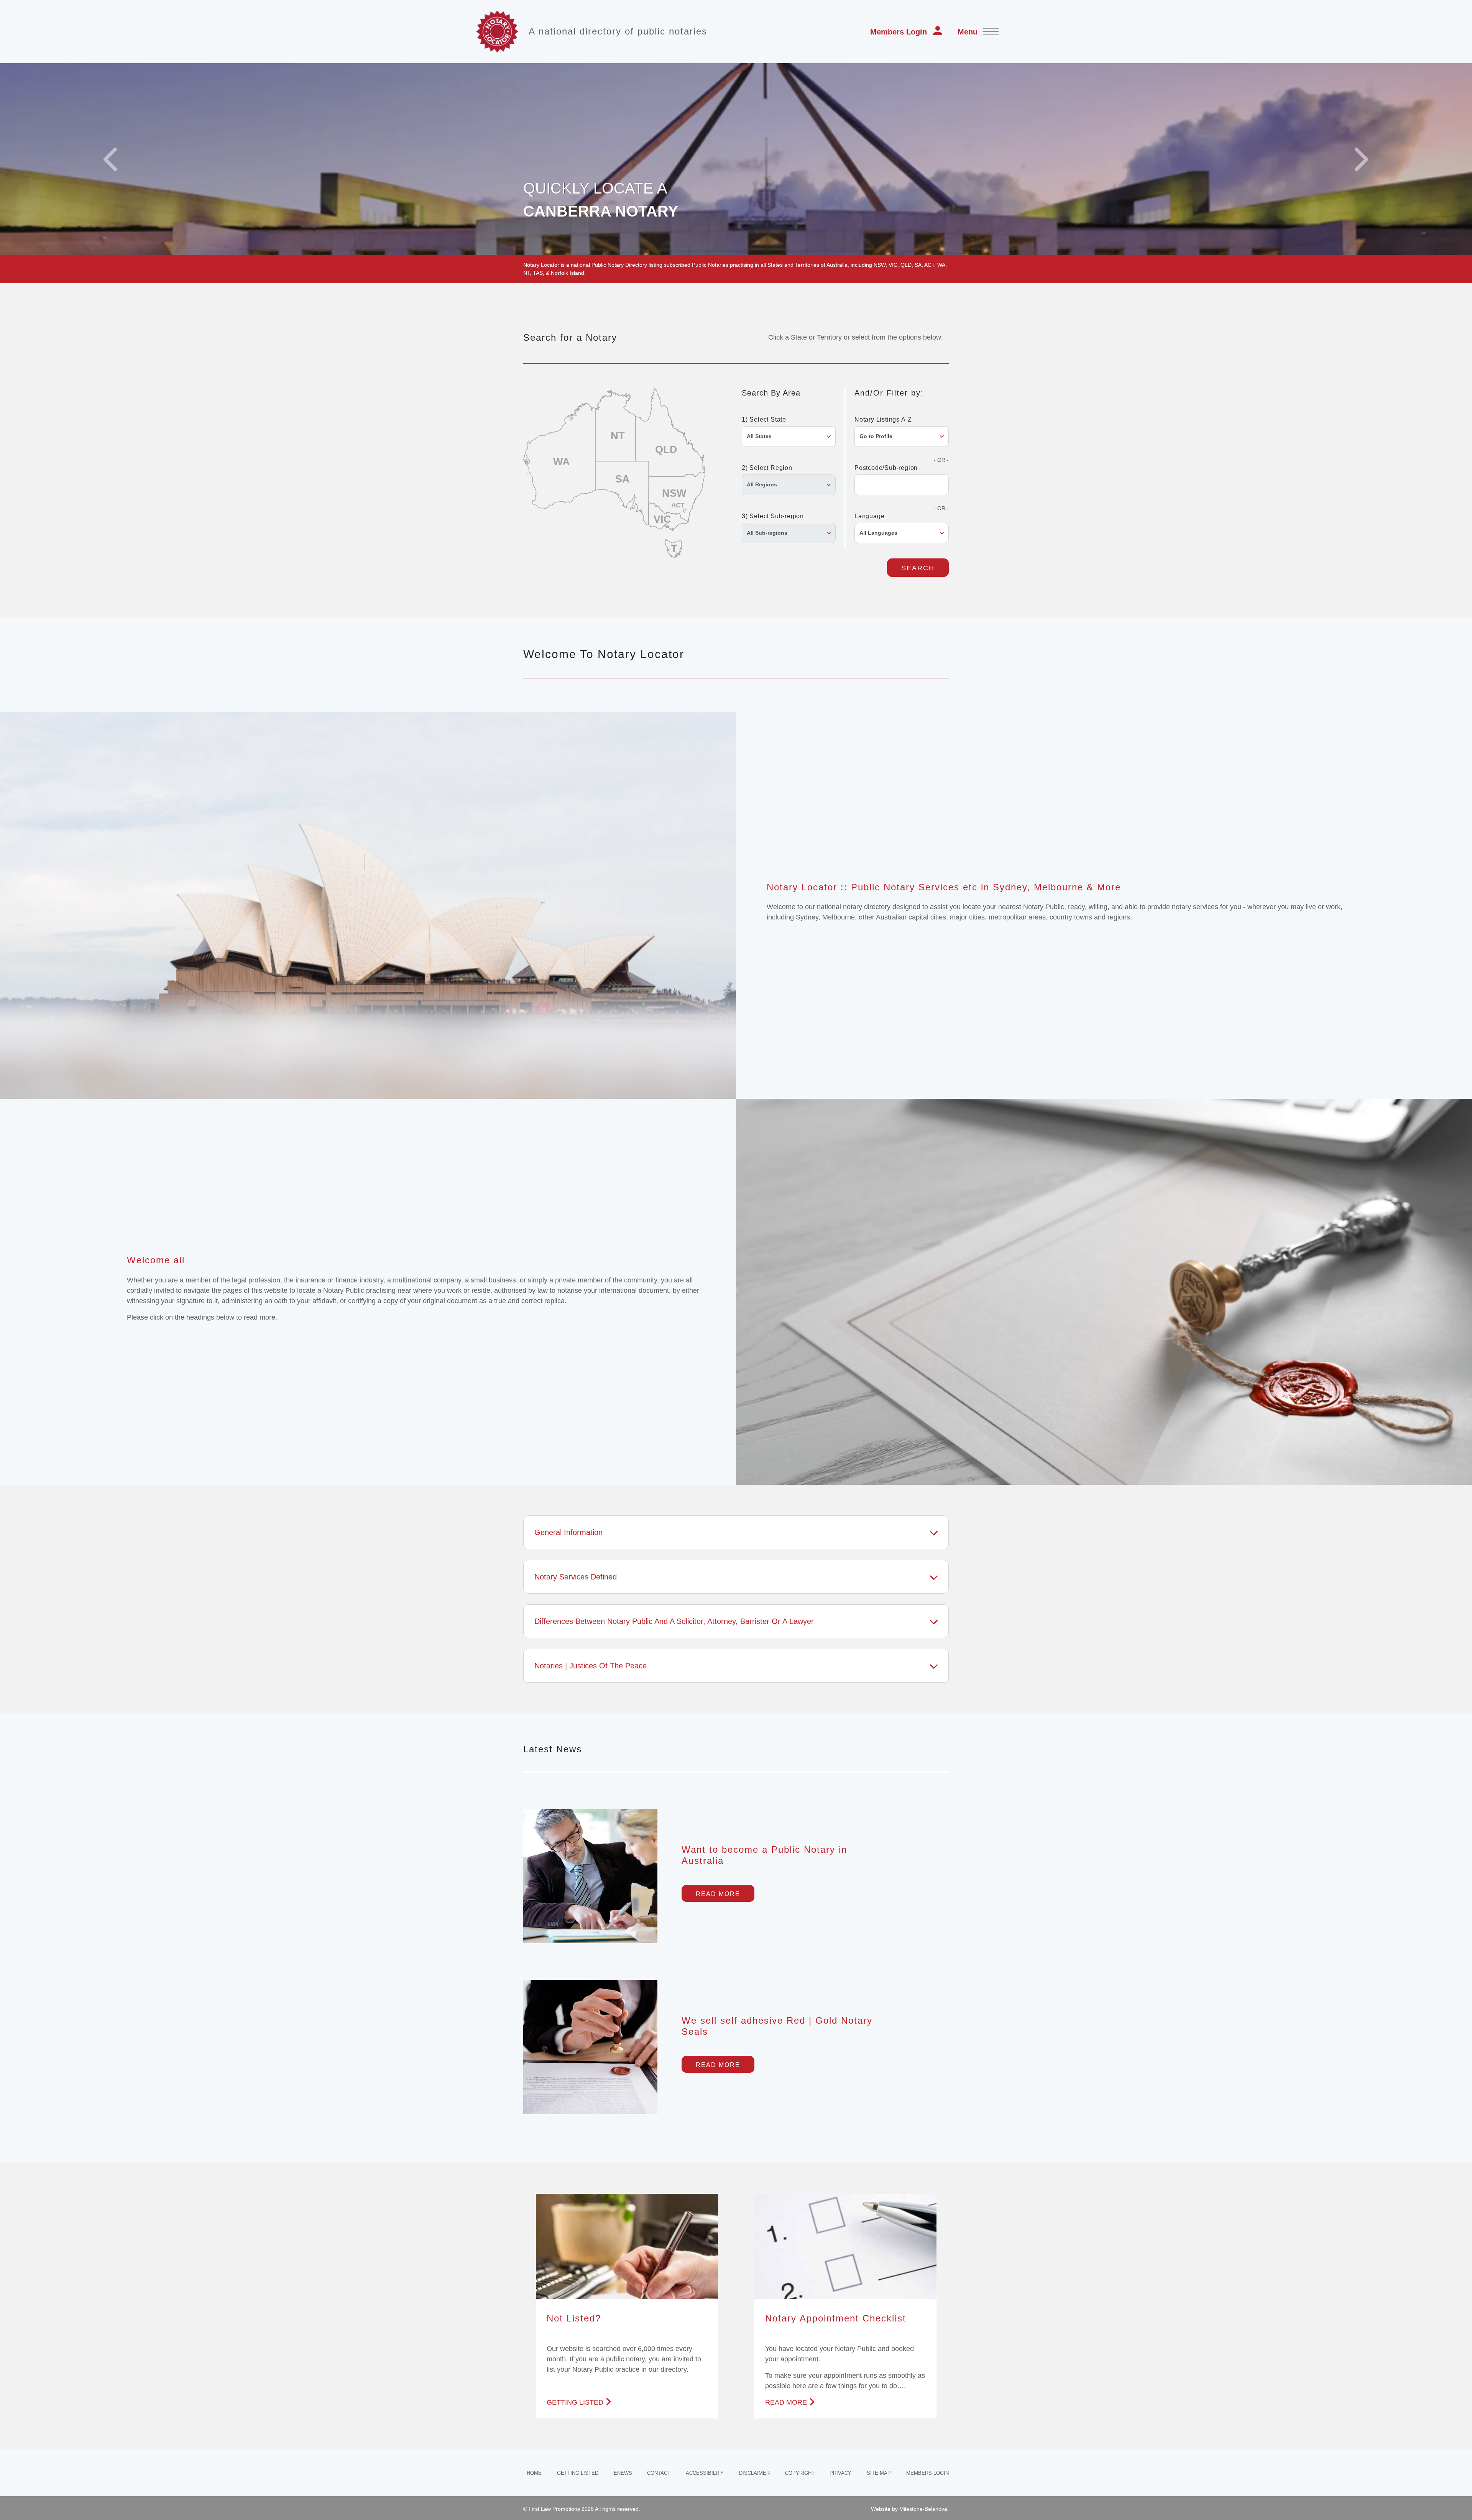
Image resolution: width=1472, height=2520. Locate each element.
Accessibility (705, 2473)
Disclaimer (754, 2473)
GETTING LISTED (575, 2402)
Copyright (800, 2473)
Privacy (840, 2473)
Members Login (899, 32)
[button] (110, 159)
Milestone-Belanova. (924, 2509)
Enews (623, 2473)
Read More (718, 1894)
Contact (659, 2473)
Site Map (879, 2473)
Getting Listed (578, 2473)
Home (534, 2473)
